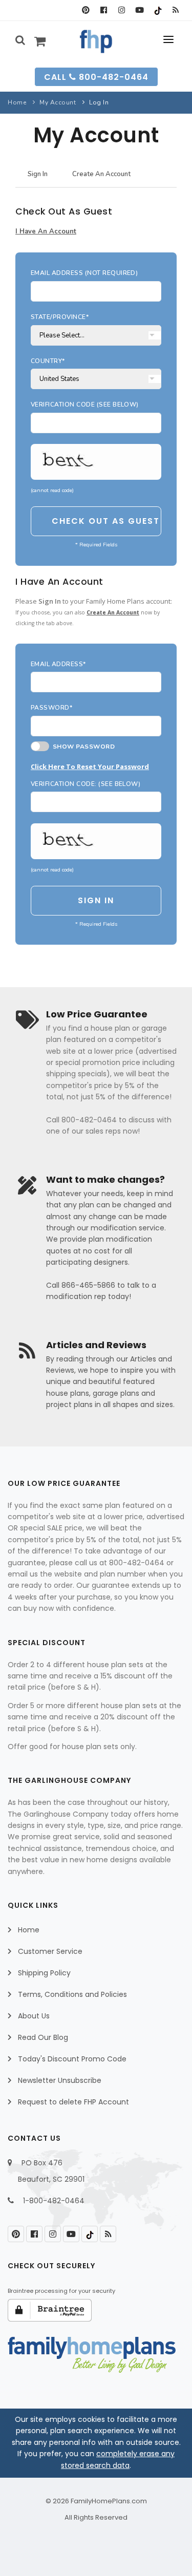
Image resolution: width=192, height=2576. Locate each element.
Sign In (38, 174)
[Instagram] (122, 10)
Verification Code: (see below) (86, 784)
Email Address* (58, 664)
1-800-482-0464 (54, 2201)
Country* (48, 361)
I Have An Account (46, 231)
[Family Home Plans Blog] (175, 10)
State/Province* (60, 317)
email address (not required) (84, 273)
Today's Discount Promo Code (72, 2059)
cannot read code (52, 490)
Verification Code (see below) (85, 405)
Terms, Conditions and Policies (72, 1994)
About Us (34, 2016)
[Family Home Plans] (96, 41)
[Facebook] (104, 10)
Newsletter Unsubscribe (60, 2080)
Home (17, 102)
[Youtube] (140, 10)
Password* (51, 708)
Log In (99, 102)
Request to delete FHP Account (73, 2102)
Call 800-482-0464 (96, 77)
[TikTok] (157, 10)
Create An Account (101, 174)
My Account (58, 102)
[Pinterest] (86, 10)
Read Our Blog (43, 2037)
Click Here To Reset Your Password (90, 767)
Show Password (82, 747)
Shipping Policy (44, 1973)
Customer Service (50, 1951)
